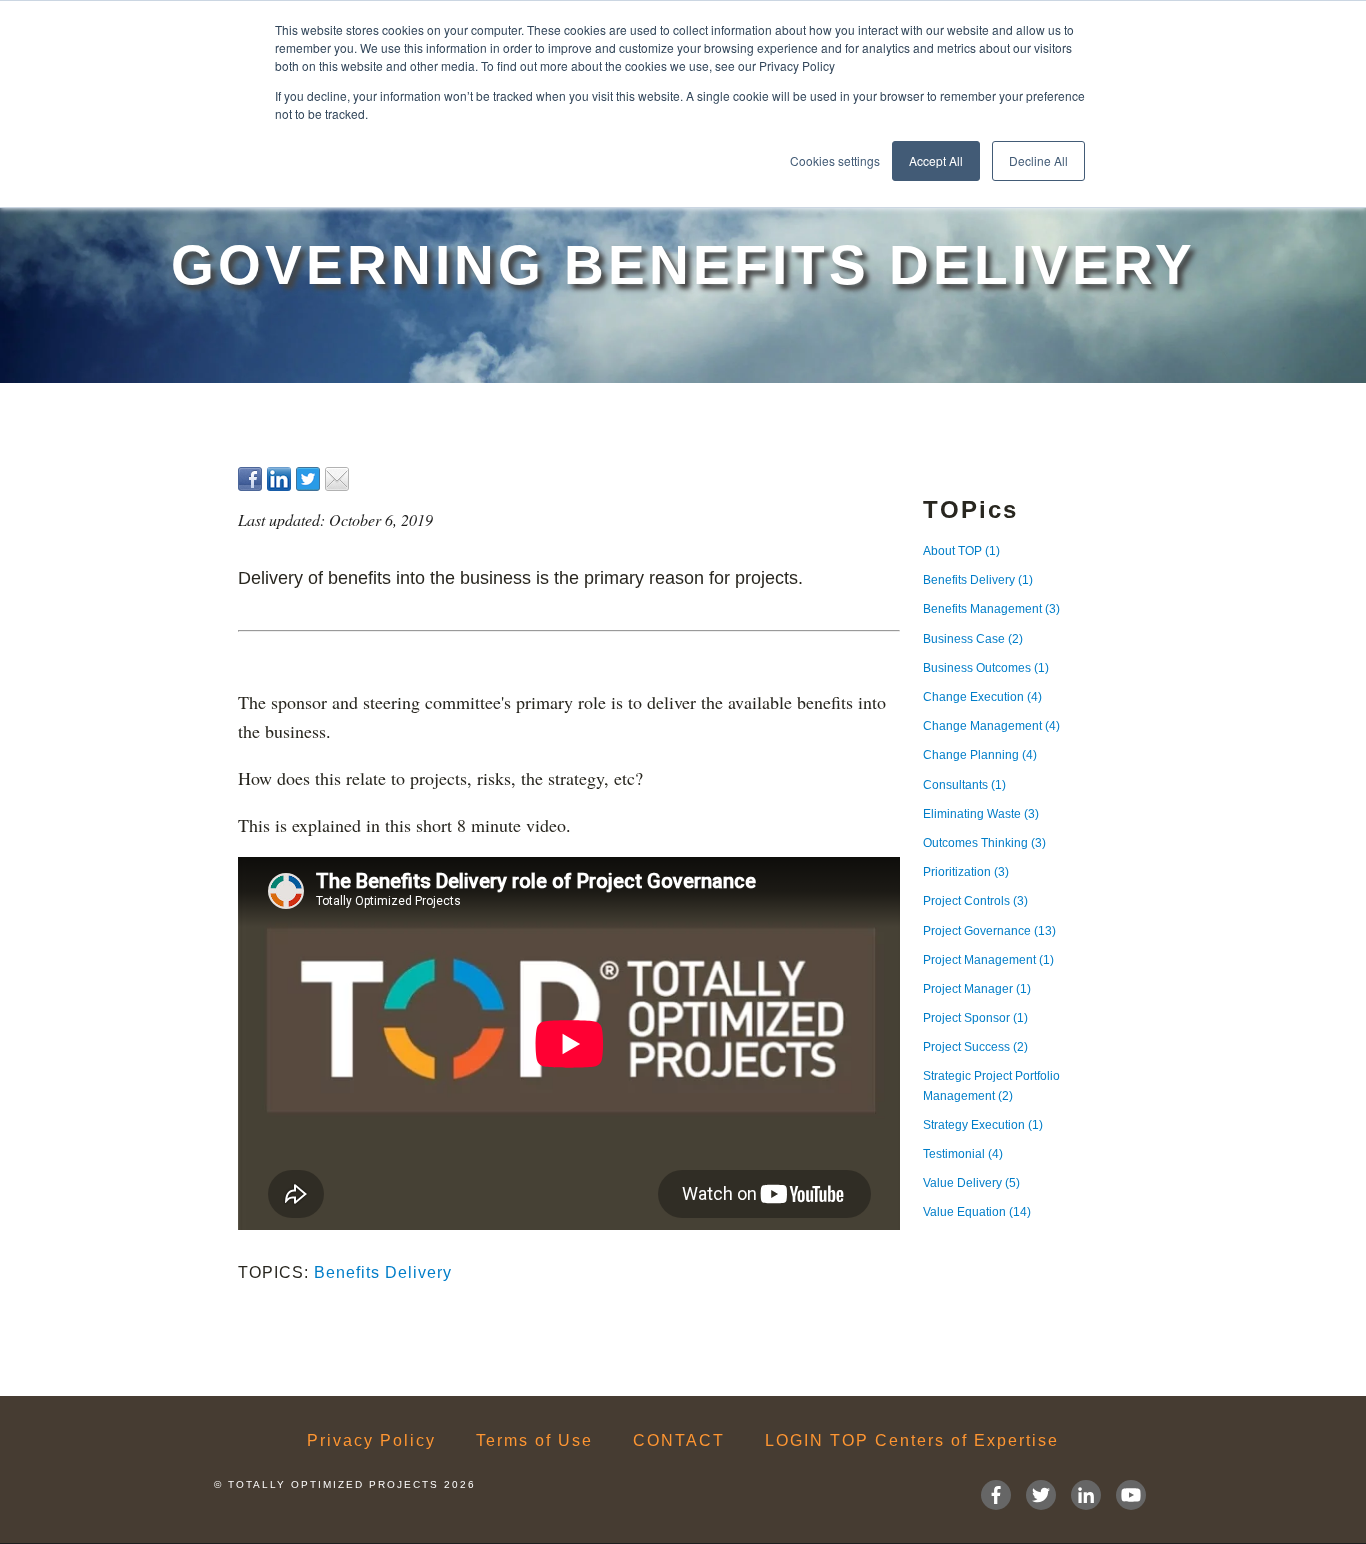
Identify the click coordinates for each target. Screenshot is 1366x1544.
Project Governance (989, 931)
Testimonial (963, 1154)
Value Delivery (971, 1183)
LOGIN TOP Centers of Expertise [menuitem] (912, 1441)
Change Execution (982, 697)
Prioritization (966, 872)
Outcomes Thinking (984, 843)
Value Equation (977, 1212)
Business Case (973, 639)
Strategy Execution (983, 1125)
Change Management (991, 726)
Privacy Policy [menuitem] (371, 1441)
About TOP (961, 551)
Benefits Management (991, 609)
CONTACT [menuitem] (679, 1441)
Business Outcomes (986, 668)
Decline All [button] (1038, 160)
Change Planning (980, 755)
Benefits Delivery (383, 1272)
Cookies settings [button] (835, 160)
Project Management (988, 960)
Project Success (975, 1047)
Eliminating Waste (981, 814)
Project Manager (977, 989)
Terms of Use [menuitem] (534, 1441)
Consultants (964, 785)
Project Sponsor (975, 1018)
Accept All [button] (936, 160)
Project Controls (975, 901)
